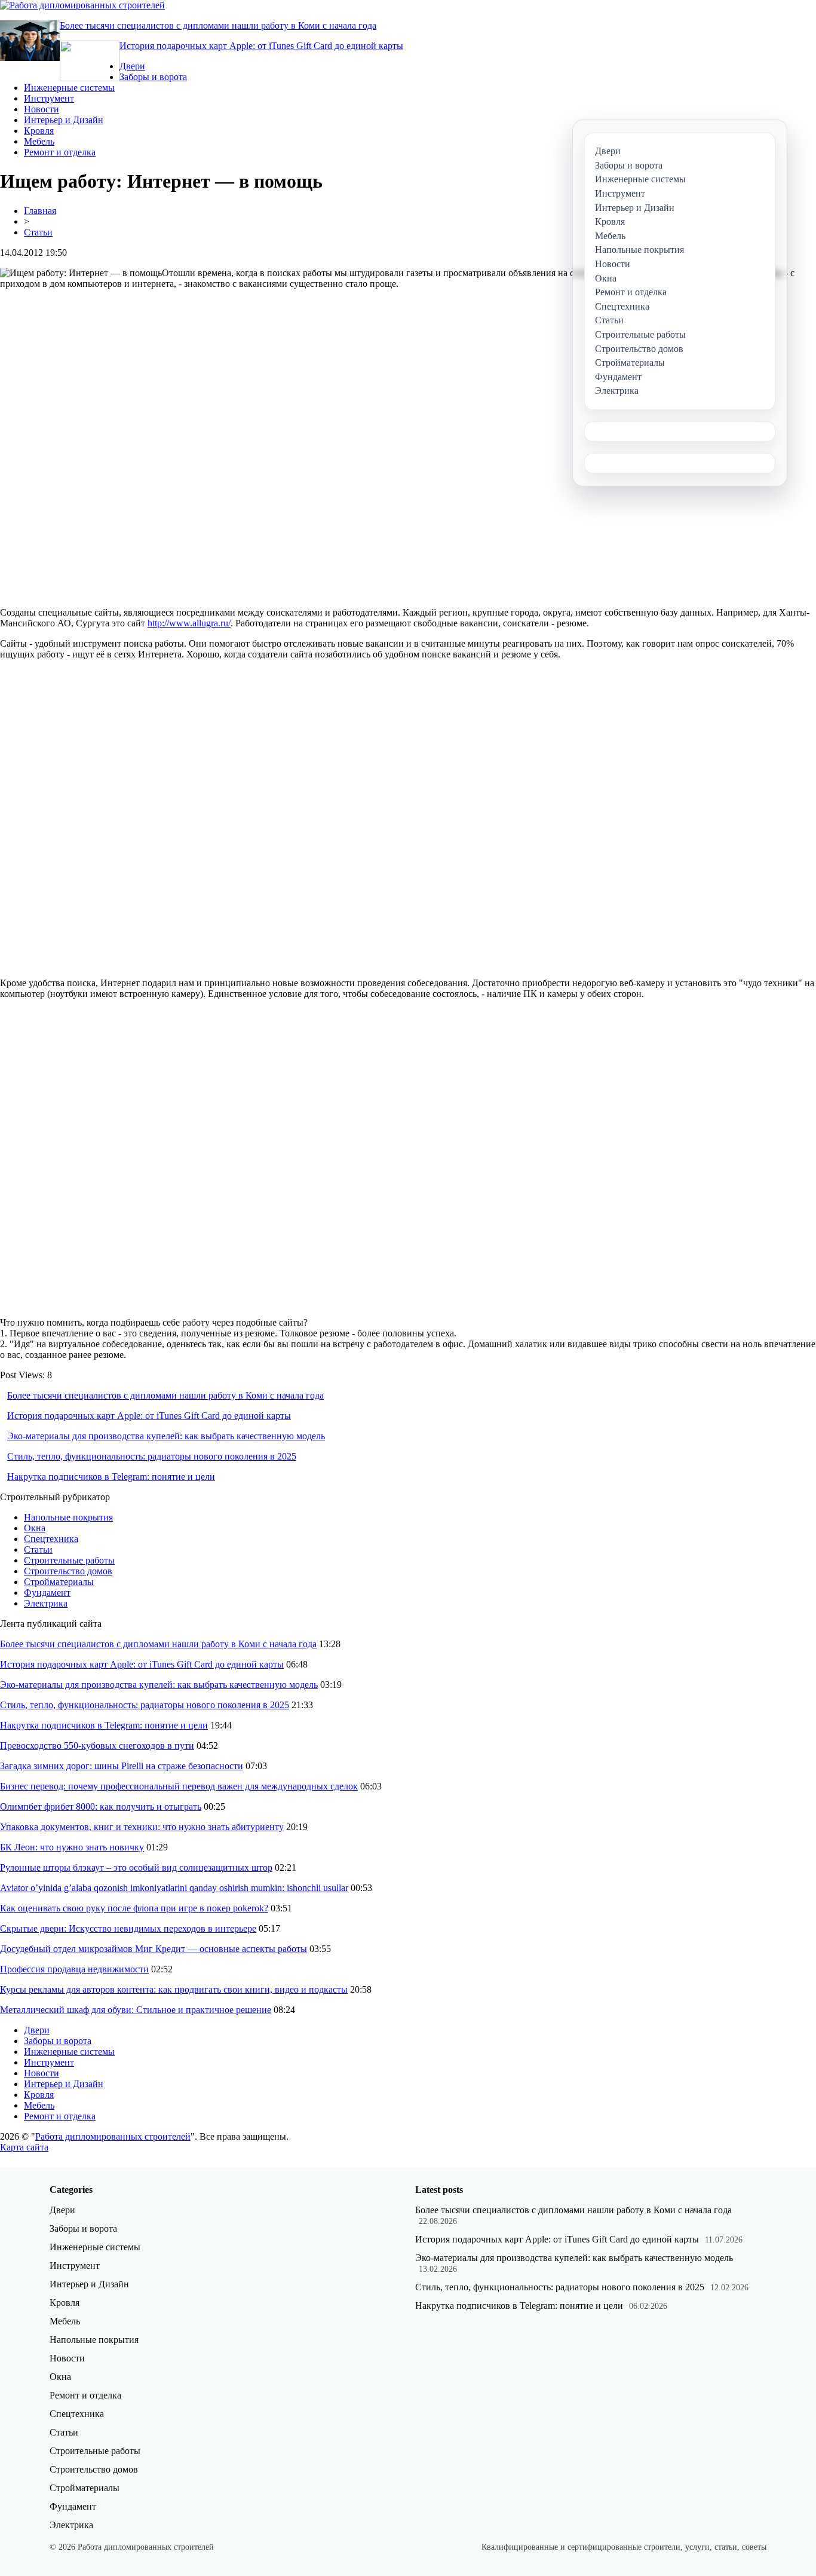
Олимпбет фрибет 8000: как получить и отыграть (101, 1806)
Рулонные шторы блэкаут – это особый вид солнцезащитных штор (136, 1867)
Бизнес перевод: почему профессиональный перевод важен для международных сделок (179, 1786)
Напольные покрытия (68, 1517)
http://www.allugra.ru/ (189, 623)
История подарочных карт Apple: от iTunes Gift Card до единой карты (261, 46)
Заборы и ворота (153, 77)
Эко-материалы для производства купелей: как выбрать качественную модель (166, 1436)
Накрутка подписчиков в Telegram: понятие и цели (111, 1477)
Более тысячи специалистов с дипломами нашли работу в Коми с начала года (218, 25)
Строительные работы (69, 1560)
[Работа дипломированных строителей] (82, 5)
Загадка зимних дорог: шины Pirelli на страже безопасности (122, 1766)
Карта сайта (24, 2147)
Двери (132, 66)
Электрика (46, 1603)
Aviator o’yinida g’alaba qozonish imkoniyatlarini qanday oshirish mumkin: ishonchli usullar (174, 1888)
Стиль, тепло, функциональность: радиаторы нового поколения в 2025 (152, 1456)
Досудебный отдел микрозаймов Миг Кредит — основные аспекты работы (154, 1949)
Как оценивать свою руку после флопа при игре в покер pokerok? (134, 1908)
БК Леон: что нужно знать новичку (72, 1847)
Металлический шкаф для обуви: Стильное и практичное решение (136, 2010)
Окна (35, 1528)
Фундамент (47, 1593)
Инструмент (49, 98)
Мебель (39, 141)
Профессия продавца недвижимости (74, 1969)
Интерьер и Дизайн (64, 120)
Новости (42, 109)
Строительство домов (68, 1571)
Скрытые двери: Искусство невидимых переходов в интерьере (128, 1928)
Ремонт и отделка (60, 152)
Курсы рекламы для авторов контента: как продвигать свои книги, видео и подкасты (174, 1989)
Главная (40, 211)
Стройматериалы (59, 1582)
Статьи (38, 232)
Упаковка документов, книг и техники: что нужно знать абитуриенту (142, 1827)
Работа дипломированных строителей (113, 2136)
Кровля (39, 131)
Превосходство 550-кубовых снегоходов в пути (97, 1746)
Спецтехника (51, 1539)
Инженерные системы (69, 88)
